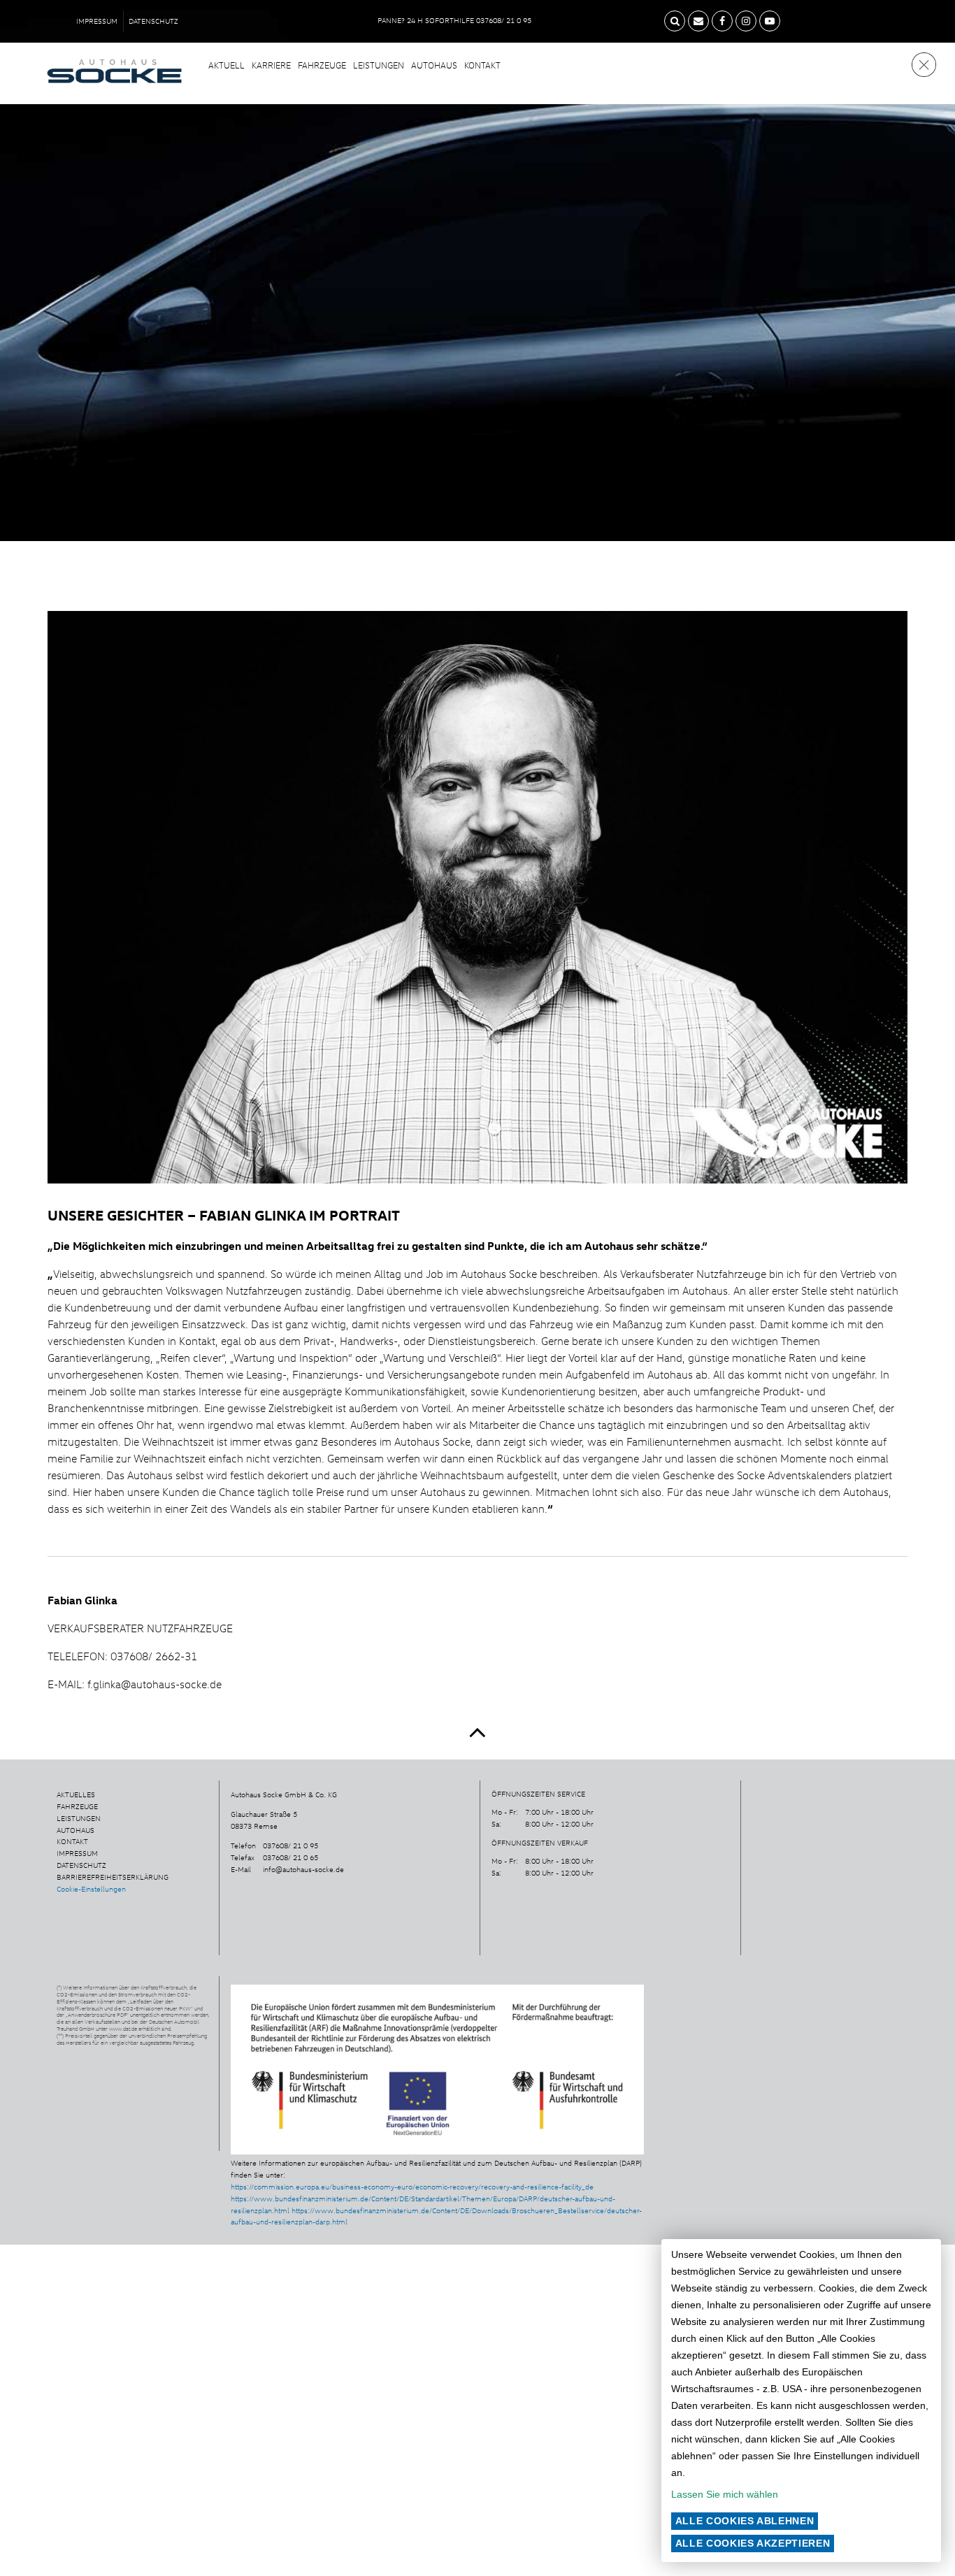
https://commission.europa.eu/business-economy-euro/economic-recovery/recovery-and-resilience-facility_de (412, 2187)
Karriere (271, 65)
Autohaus (434, 65)
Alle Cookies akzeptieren (753, 2543)
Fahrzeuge (322, 65)
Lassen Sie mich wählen (725, 2494)
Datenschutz (153, 21)
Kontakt (482, 65)
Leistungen (379, 65)
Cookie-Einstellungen (91, 1889)
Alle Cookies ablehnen (745, 2521)
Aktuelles (76, 1794)
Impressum (97, 21)
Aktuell (227, 65)
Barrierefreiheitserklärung (113, 1877)
